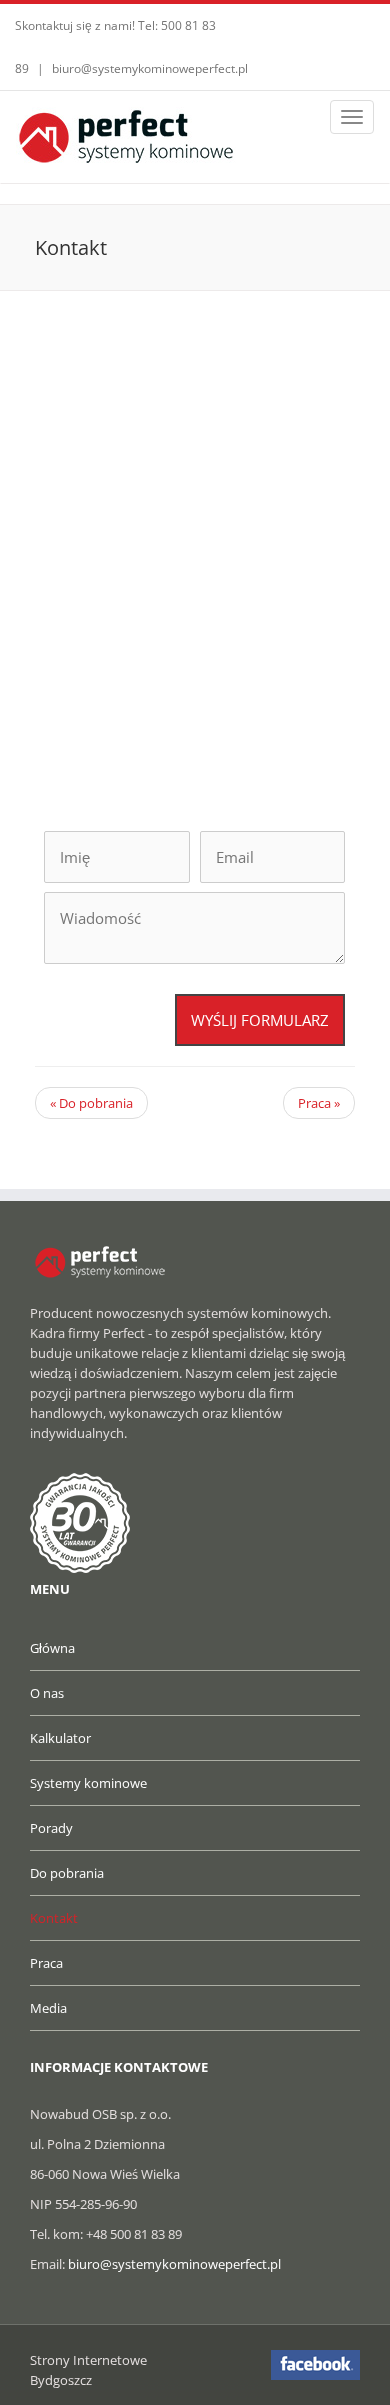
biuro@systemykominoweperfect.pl (150, 68)
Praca (319, 1103)
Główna (52, 1648)
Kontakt (54, 1918)
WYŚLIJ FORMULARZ (260, 1020)
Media (48, 2008)
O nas (47, 1693)
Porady (51, 1828)
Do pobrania (91, 1103)
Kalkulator (60, 1738)
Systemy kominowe (88, 1783)
